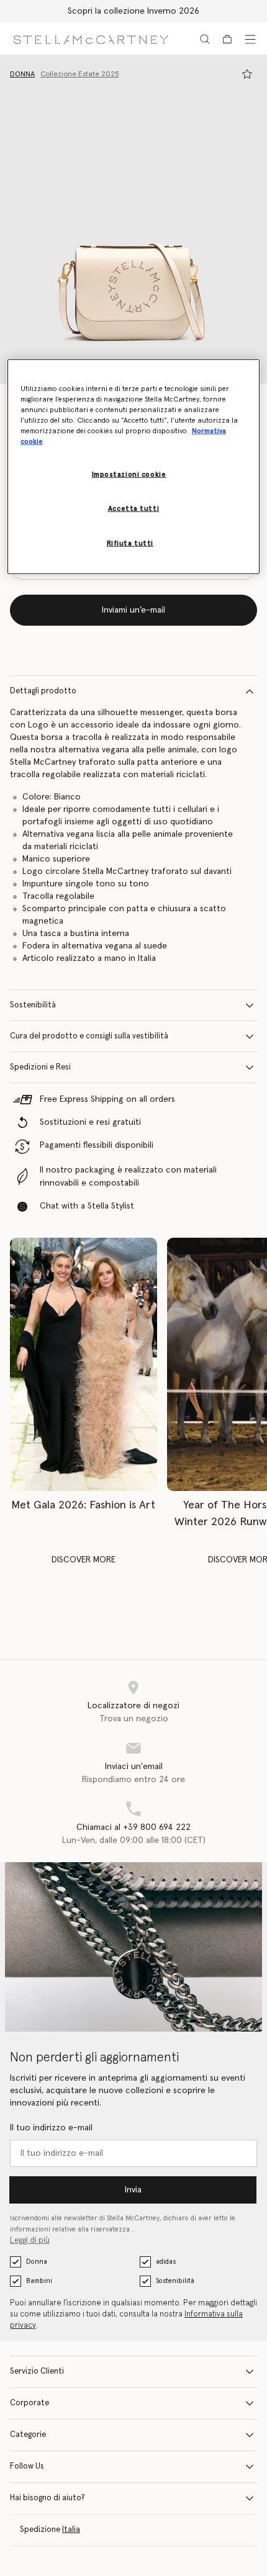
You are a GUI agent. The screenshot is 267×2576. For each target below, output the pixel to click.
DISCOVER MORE (84, 1560)
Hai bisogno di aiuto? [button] (48, 2498)
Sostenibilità (33, 1005)
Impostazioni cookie (129, 475)
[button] (133, 219)
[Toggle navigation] (250, 39)
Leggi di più (30, 2240)
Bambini (39, 2281)
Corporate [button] (29, 2403)
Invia (133, 2190)
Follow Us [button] (27, 2466)
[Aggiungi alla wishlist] (247, 74)
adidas (166, 2262)
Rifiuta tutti (130, 543)
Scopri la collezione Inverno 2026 (133, 11)
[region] (134, 466)
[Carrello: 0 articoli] (227, 39)
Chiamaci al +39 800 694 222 (133, 1827)
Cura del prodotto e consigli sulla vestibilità (89, 1036)
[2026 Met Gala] (84, 1364)
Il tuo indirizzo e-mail (51, 2128)
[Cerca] (205, 39)
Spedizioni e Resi (40, 1067)
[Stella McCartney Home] (91, 39)
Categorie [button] (28, 2435)
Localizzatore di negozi (133, 1706)
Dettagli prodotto (43, 691)
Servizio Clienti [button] (37, 2371)
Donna (37, 2262)
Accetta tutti (133, 509)
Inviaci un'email (134, 1767)
